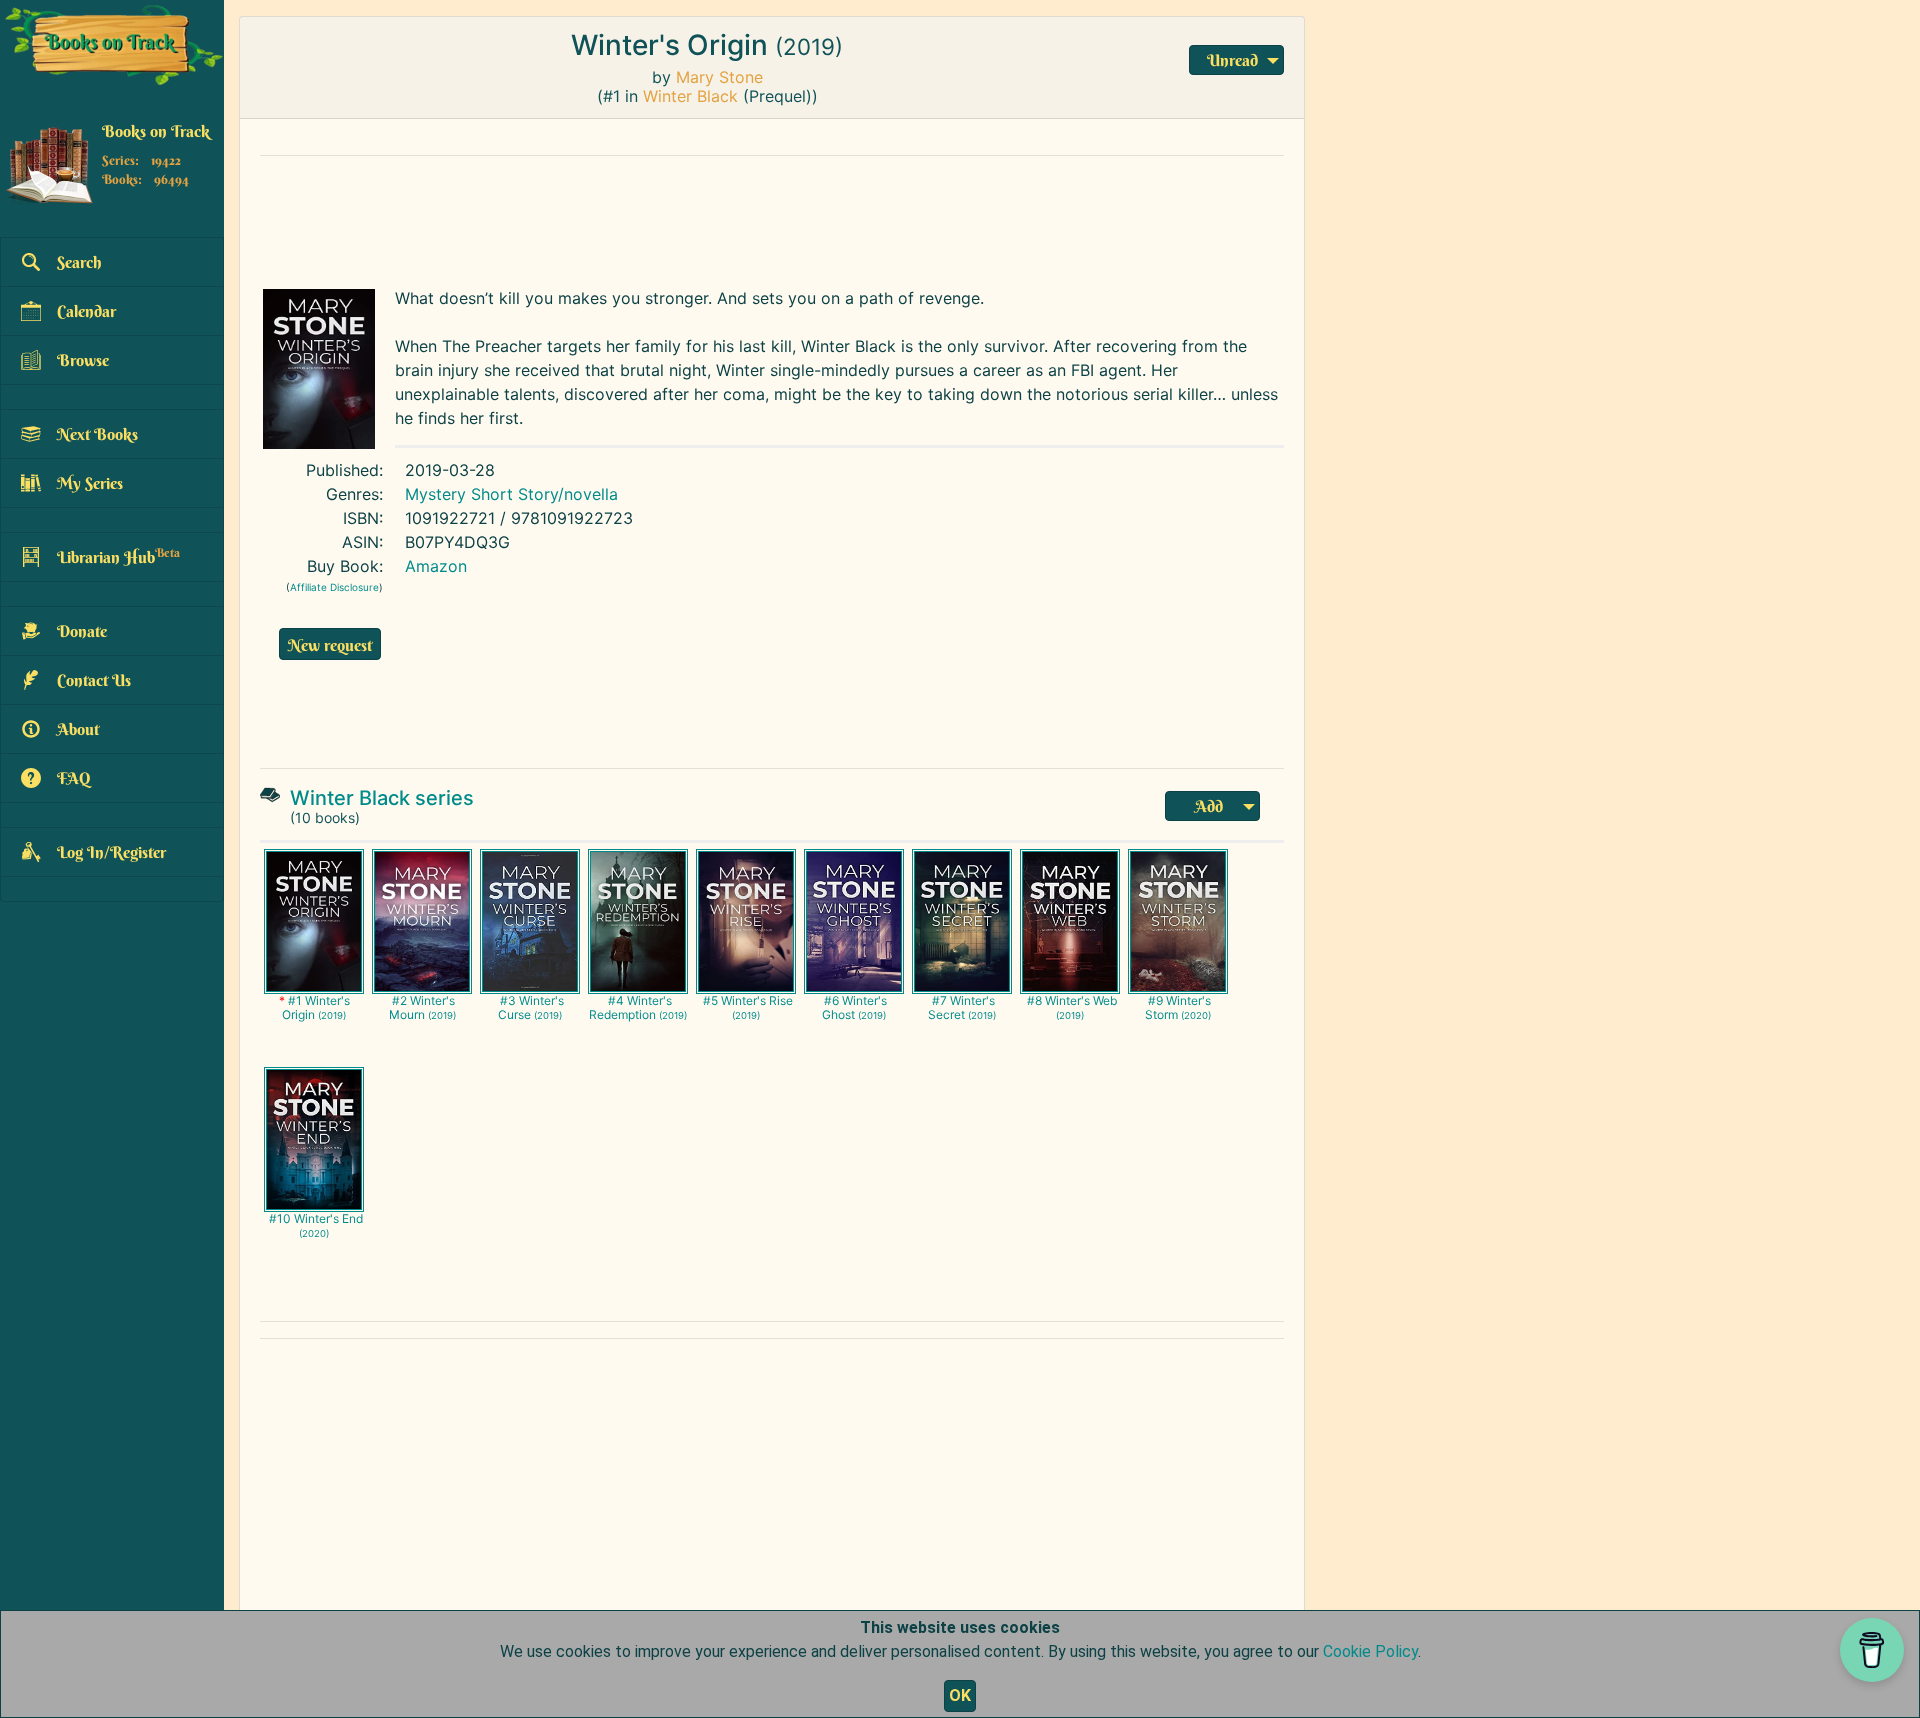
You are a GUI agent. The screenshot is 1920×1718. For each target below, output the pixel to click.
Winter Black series (382, 798)
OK (960, 1695)
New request (330, 645)
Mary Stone (719, 77)
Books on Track (156, 131)
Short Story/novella (544, 494)
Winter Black (690, 96)
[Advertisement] (735, 217)
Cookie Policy (1370, 1651)
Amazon (436, 566)
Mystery (435, 494)
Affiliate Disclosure (334, 587)
